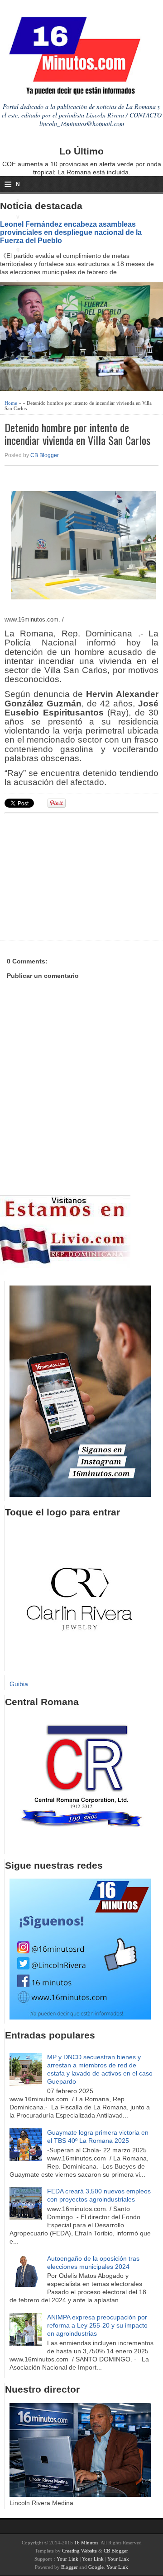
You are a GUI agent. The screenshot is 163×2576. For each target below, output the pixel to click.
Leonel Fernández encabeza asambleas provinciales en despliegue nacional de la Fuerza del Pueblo (71, 232)
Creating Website (79, 2551)
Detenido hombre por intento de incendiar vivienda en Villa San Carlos (77, 434)
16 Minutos (86, 2543)
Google (96, 2567)
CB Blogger (45, 455)
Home (11, 403)
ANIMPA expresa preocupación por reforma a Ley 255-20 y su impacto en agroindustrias (97, 2325)
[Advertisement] (75, 875)
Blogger (70, 2567)
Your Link (67, 2559)
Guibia (19, 1684)
